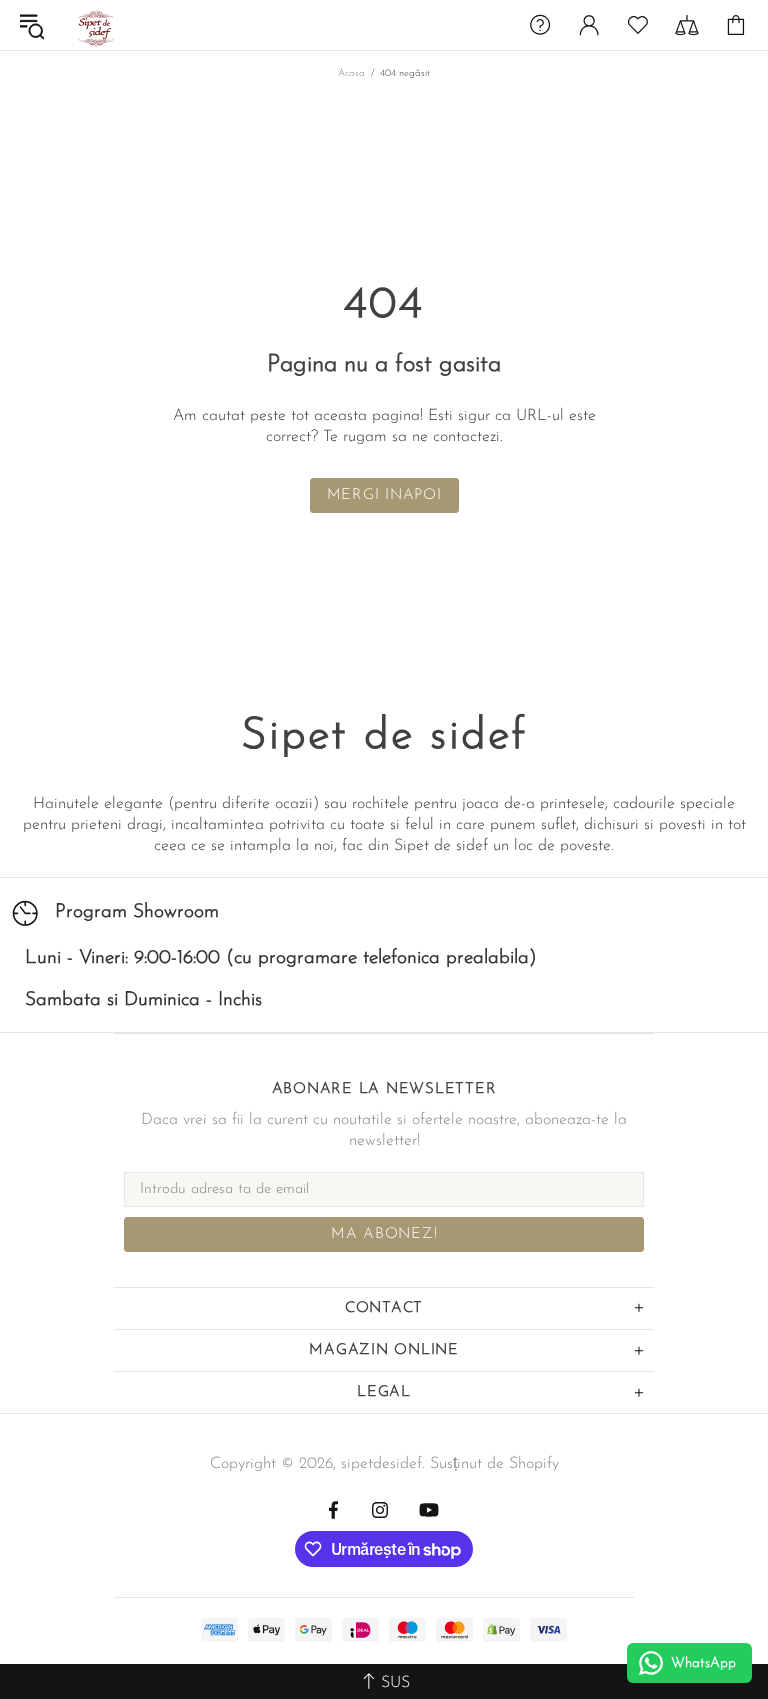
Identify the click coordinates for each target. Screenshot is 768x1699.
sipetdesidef (94, 25)
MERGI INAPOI (384, 495)
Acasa (351, 73)
